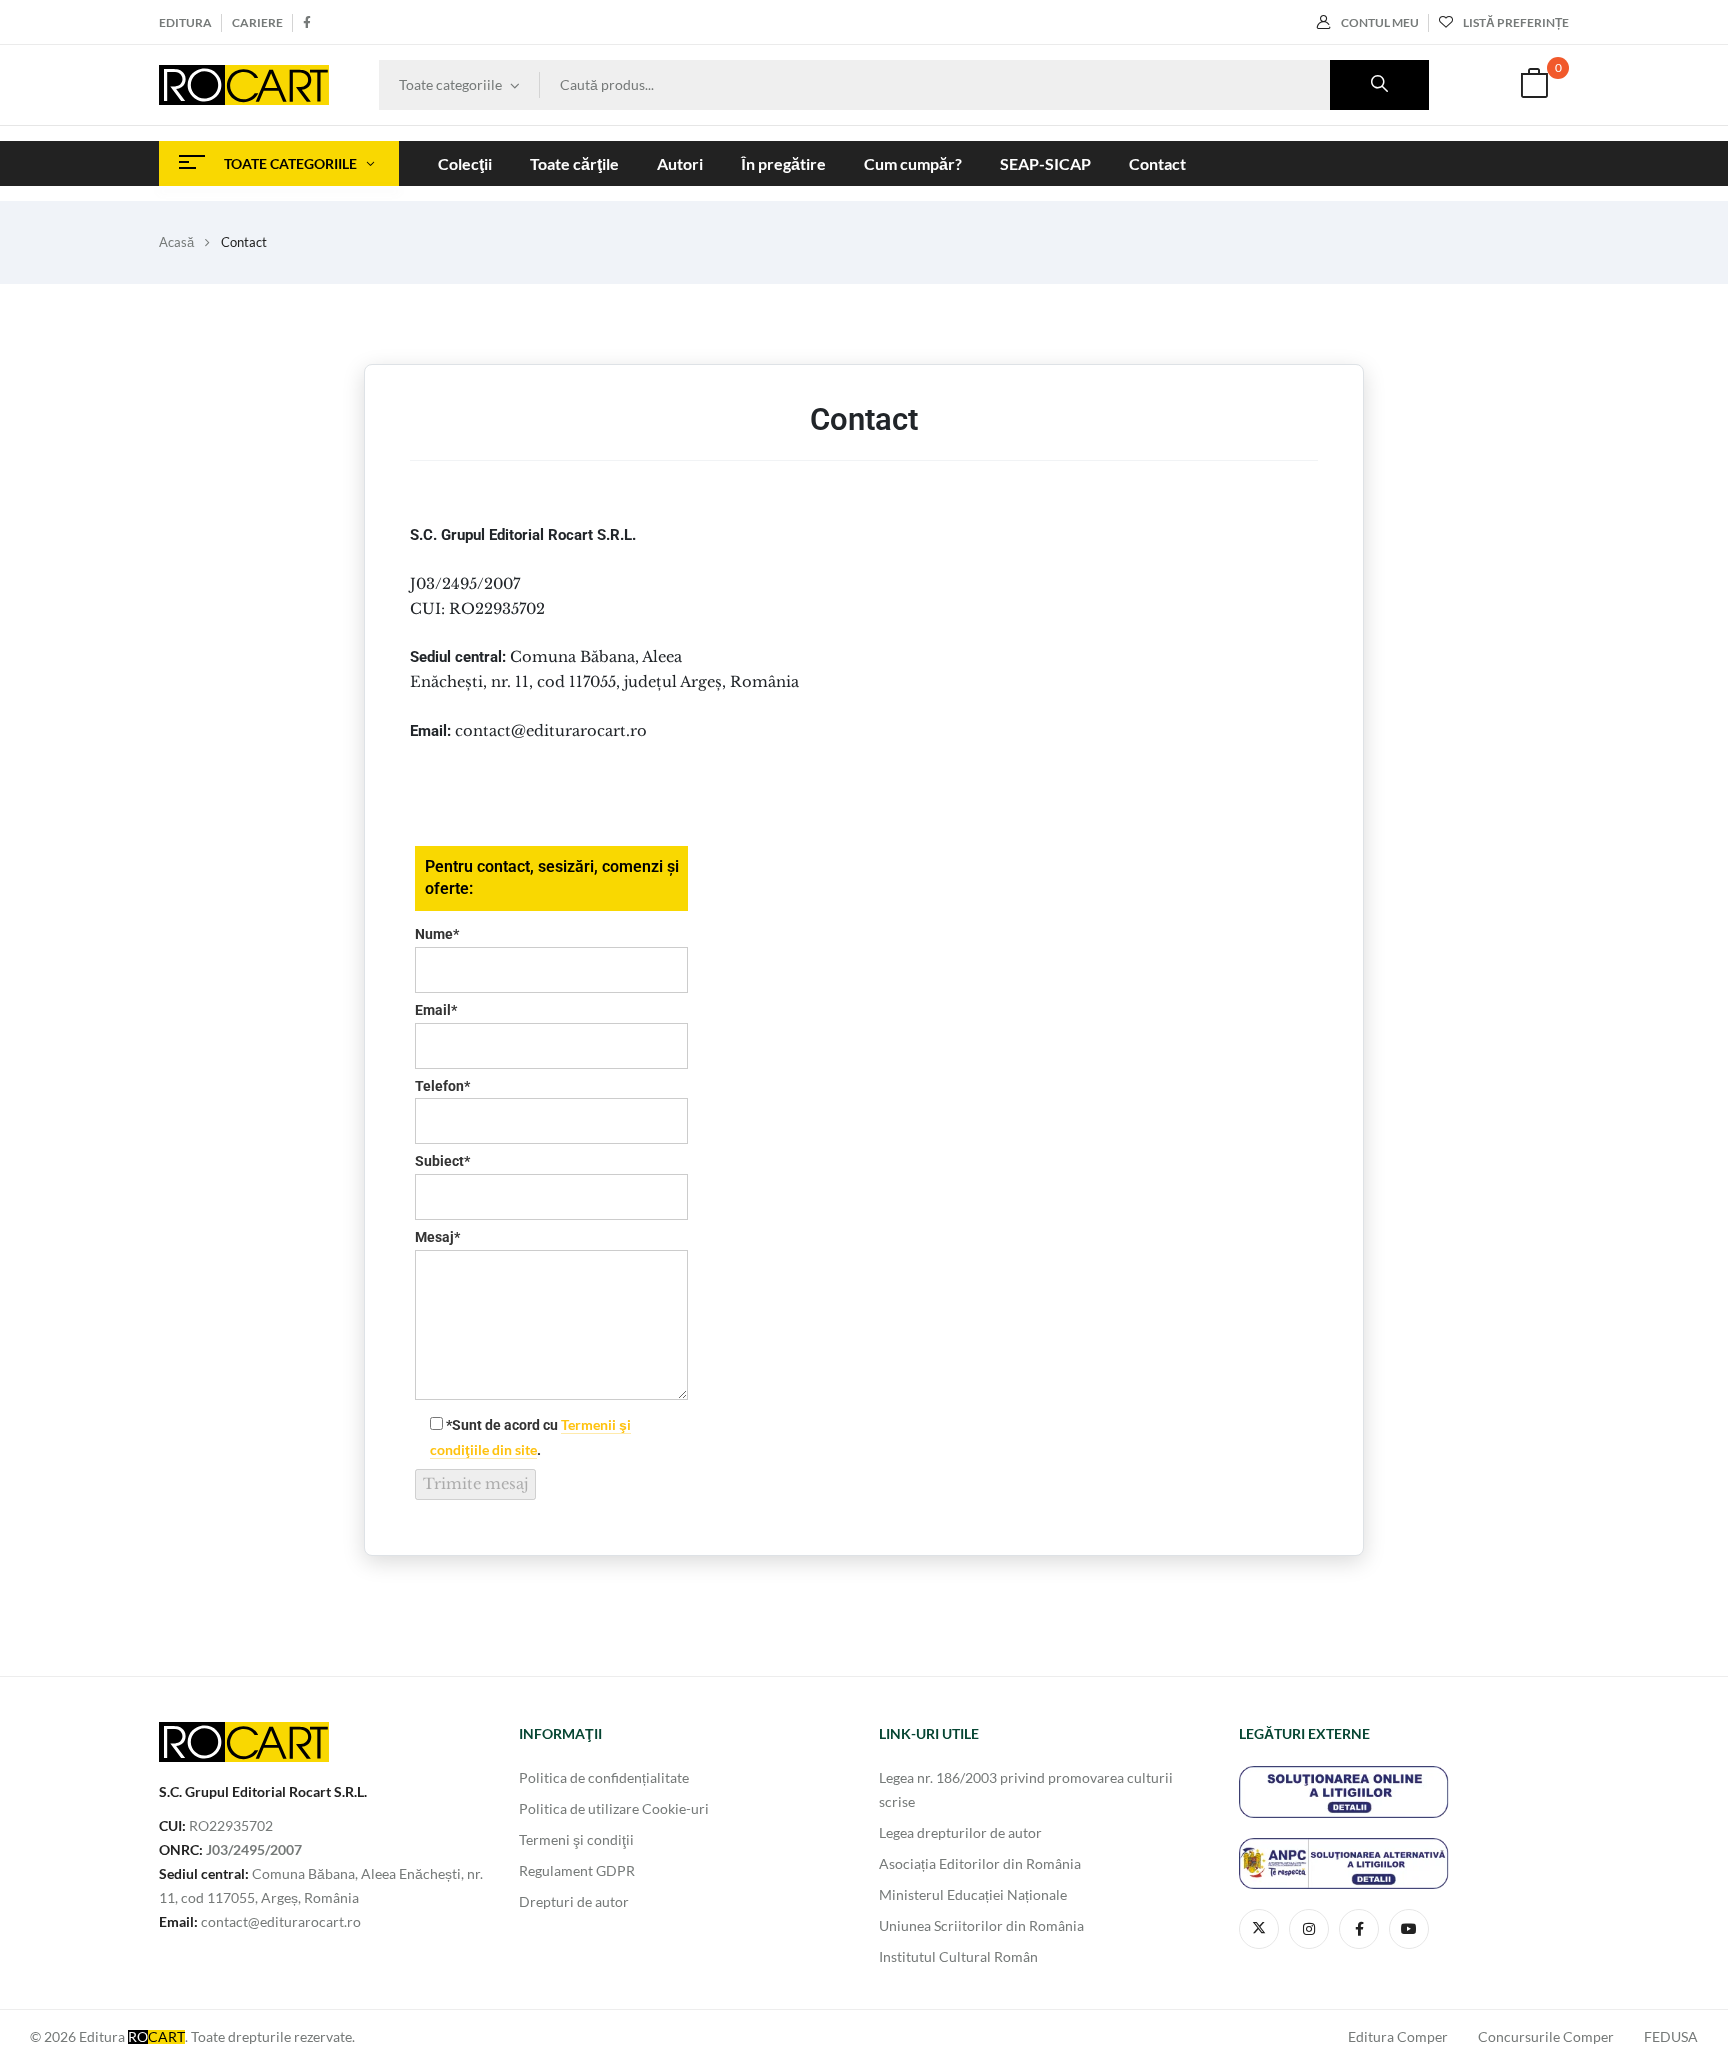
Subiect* (442, 1161)
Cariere (257, 22)
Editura (185, 22)
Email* (436, 1010)
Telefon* (442, 1086)
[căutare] (1379, 85)
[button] (1534, 85)
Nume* (437, 934)
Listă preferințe (1516, 22)
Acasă (176, 242)
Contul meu (1380, 22)
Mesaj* (437, 1237)
